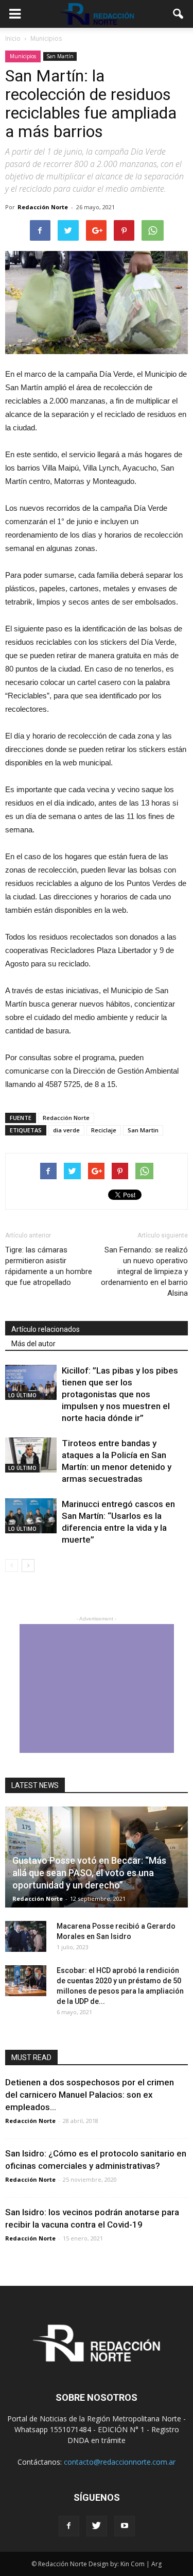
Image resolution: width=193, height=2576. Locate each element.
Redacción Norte (43, 207)
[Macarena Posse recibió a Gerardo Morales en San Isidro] (26, 1936)
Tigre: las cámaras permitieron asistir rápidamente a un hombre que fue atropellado (49, 1266)
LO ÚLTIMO (22, 1395)
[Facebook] (69, 2526)
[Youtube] (125, 2526)
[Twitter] (97, 2526)
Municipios (23, 56)
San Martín (60, 56)
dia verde (66, 1130)
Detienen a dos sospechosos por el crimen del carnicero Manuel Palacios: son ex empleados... (90, 2095)
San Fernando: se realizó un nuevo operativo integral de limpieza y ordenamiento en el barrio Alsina (144, 1272)
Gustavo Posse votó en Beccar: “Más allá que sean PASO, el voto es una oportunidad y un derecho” (89, 1873)
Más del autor (33, 1344)
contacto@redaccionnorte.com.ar (120, 2462)
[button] (179, 14)
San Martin (143, 1130)
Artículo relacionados (46, 1329)
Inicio (13, 38)
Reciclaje (104, 1130)
